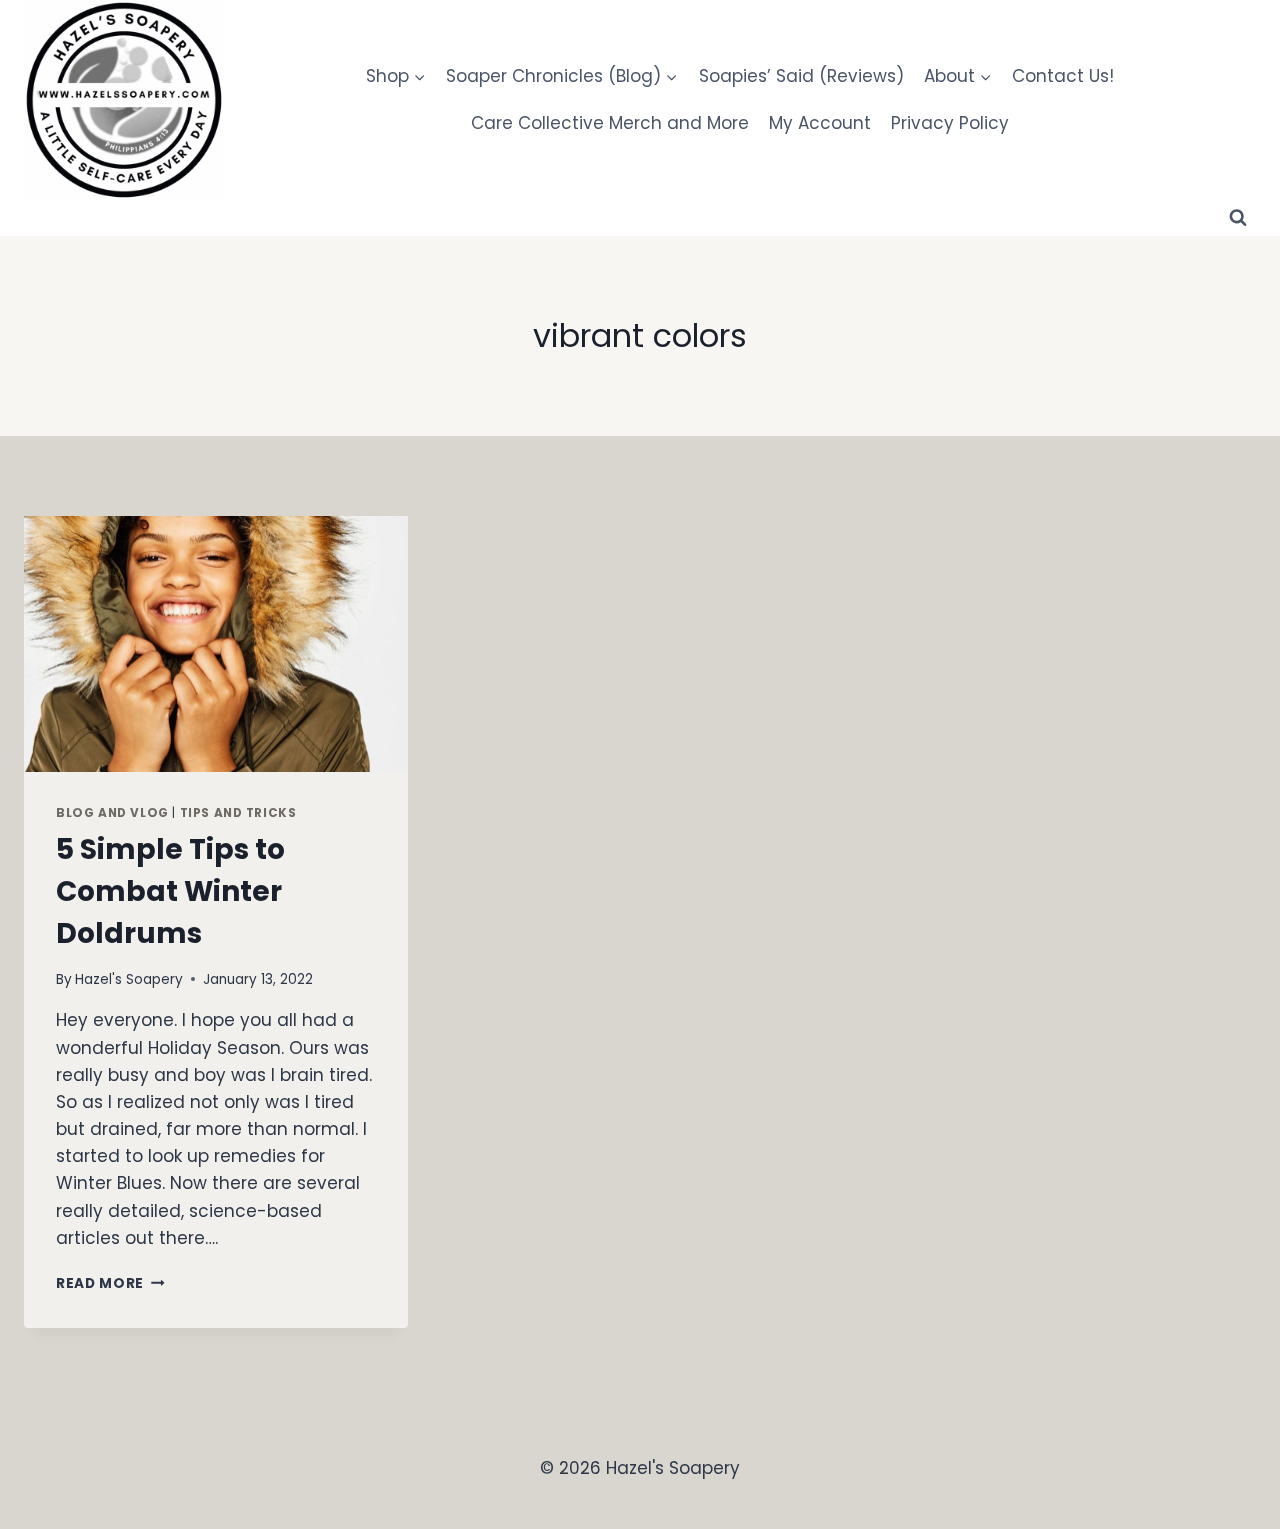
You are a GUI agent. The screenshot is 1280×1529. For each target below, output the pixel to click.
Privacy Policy (950, 123)
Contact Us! (1063, 76)
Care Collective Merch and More (610, 123)
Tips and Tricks (238, 813)
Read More (110, 1283)
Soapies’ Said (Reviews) (801, 76)
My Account (820, 123)
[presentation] (216, 644)
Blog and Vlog (112, 813)
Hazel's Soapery (129, 979)
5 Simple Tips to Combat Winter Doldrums (170, 891)
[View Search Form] (1238, 218)
